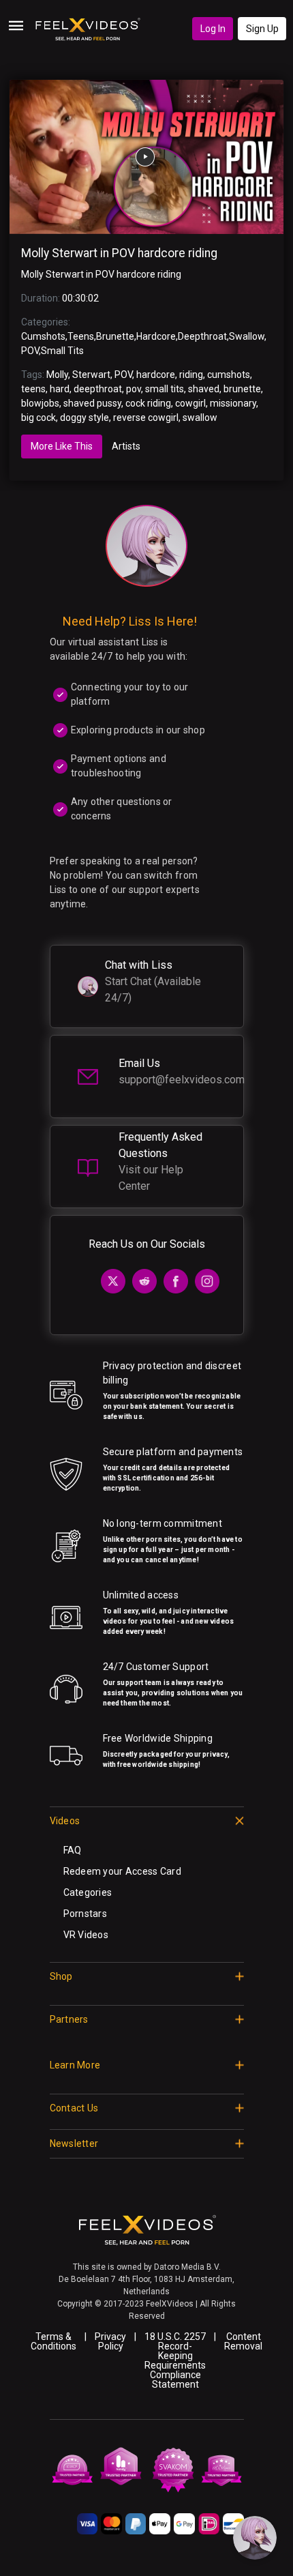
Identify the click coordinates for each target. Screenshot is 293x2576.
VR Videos (86, 1935)
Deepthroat (202, 336)
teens (33, 389)
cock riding (148, 403)
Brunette (115, 336)
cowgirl (190, 403)
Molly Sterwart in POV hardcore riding (119, 253)
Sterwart (91, 375)
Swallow (247, 336)
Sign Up (262, 29)
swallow (200, 418)
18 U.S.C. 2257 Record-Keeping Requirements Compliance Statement (175, 2360)
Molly (57, 375)
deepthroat (98, 389)
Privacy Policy (110, 2341)
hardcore (156, 375)
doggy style (84, 418)
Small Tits (62, 351)
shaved (204, 389)
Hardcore (156, 336)
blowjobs (40, 403)
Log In (213, 29)
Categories (88, 1892)
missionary (233, 403)
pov (134, 389)
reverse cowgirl (146, 418)
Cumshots (43, 336)
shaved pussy (92, 403)
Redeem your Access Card (122, 1871)
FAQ (73, 1850)
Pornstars (86, 1914)
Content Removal (243, 2341)
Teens (81, 336)
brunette (242, 389)
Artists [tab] (126, 446)
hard (60, 389)
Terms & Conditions (53, 2341)
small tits (165, 389)
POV (30, 351)
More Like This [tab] (62, 446)
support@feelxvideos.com (182, 1080)
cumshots (229, 375)
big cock (38, 418)
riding (191, 375)
